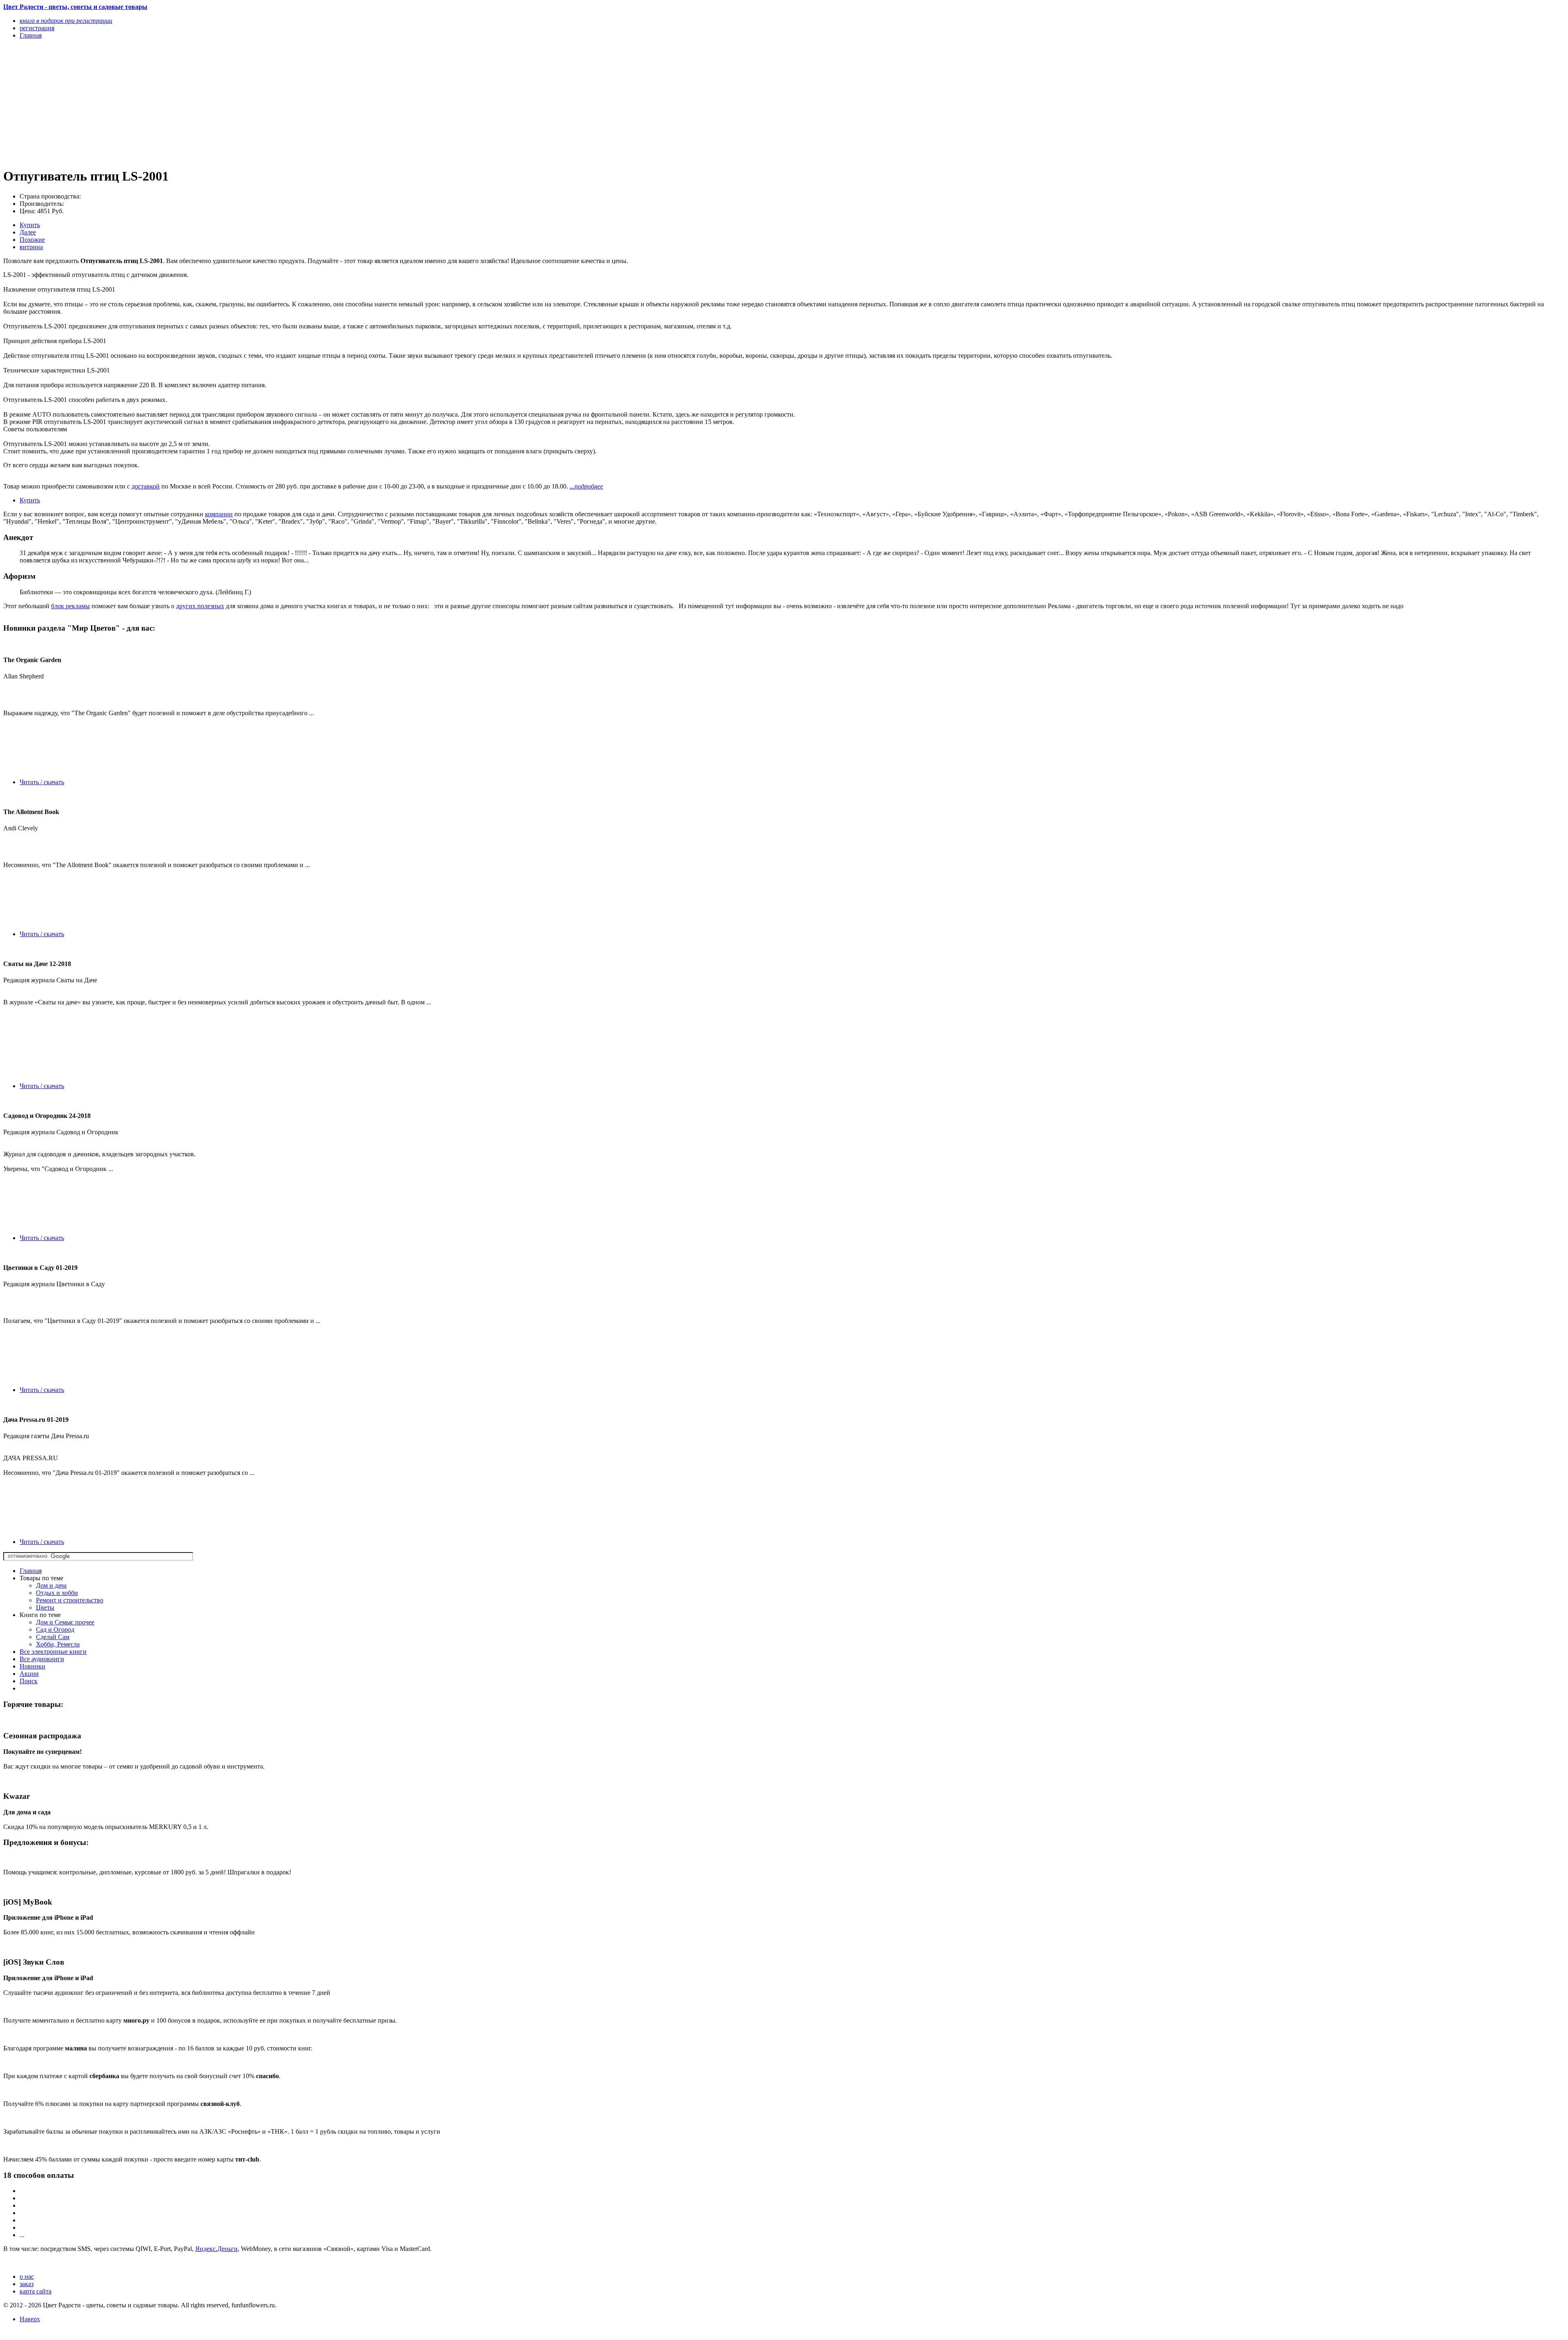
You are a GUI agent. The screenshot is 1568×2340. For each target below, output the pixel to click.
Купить (30, 225)
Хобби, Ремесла (58, 1644)
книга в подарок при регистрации (66, 21)
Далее (28, 232)
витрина (31, 247)
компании (219, 514)
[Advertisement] (248, 103)
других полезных (200, 606)
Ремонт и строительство (70, 1600)
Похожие (32, 240)
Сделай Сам (53, 1637)
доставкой (146, 486)
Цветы (45, 1607)
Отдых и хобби (57, 1593)
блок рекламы (70, 606)
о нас (27, 2276)
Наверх (30, 2319)
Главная (31, 1571)
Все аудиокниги (42, 1659)
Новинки (32, 1666)
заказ (27, 2284)
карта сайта (36, 2291)
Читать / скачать (42, 782)
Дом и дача (51, 1585)
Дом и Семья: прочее (65, 1622)
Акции (29, 1674)
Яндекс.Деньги (216, 2249)
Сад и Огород (55, 1630)
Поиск (29, 1681)
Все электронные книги (53, 1652)
